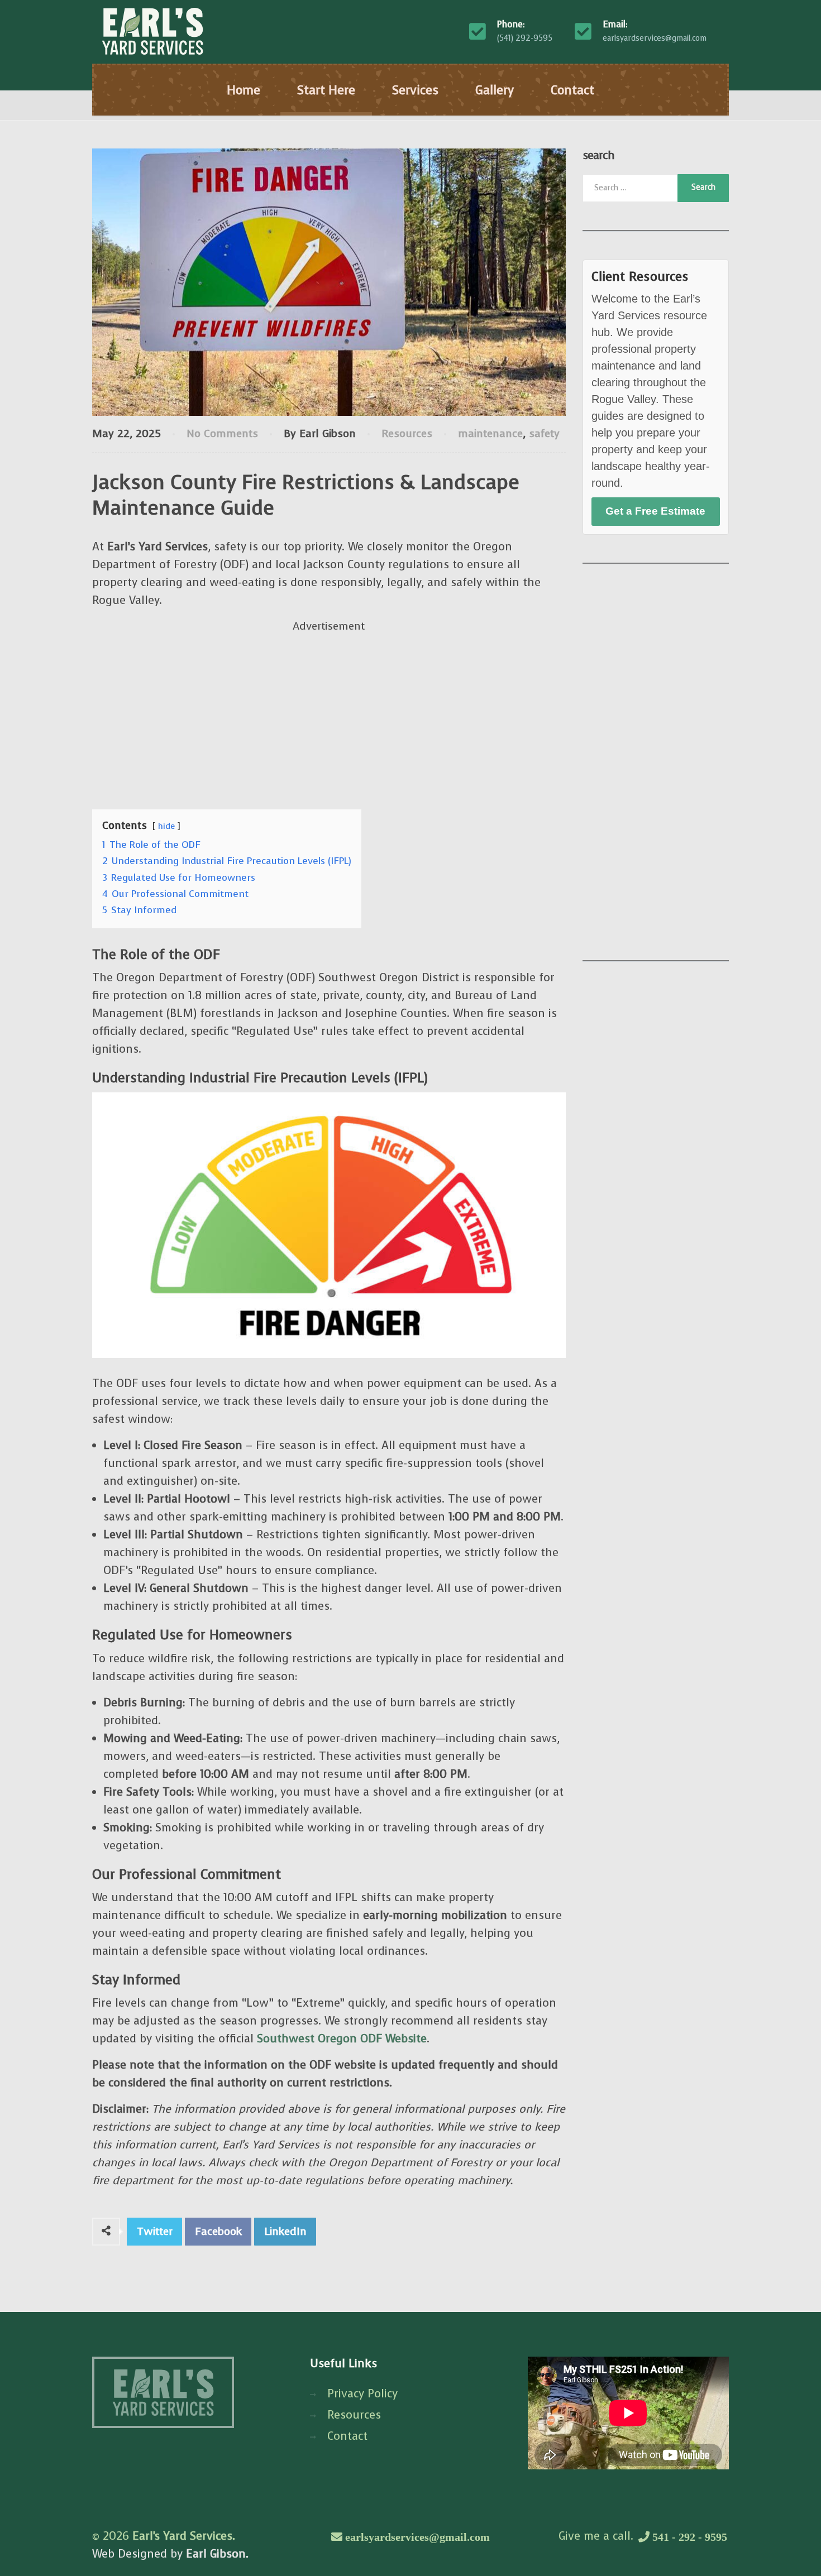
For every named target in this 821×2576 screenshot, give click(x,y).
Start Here (326, 90)
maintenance (490, 433)
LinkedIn (285, 2231)
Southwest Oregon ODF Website (342, 2039)
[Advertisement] (329, 713)
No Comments (222, 433)
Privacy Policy (362, 2394)
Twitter (155, 2231)
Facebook (218, 2231)
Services (415, 90)
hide (166, 826)
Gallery (495, 90)
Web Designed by (170, 2554)
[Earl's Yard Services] (152, 31)
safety (544, 433)
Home (244, 90)
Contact (572, 90)
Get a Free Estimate (655, 511)
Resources (407, 433)
